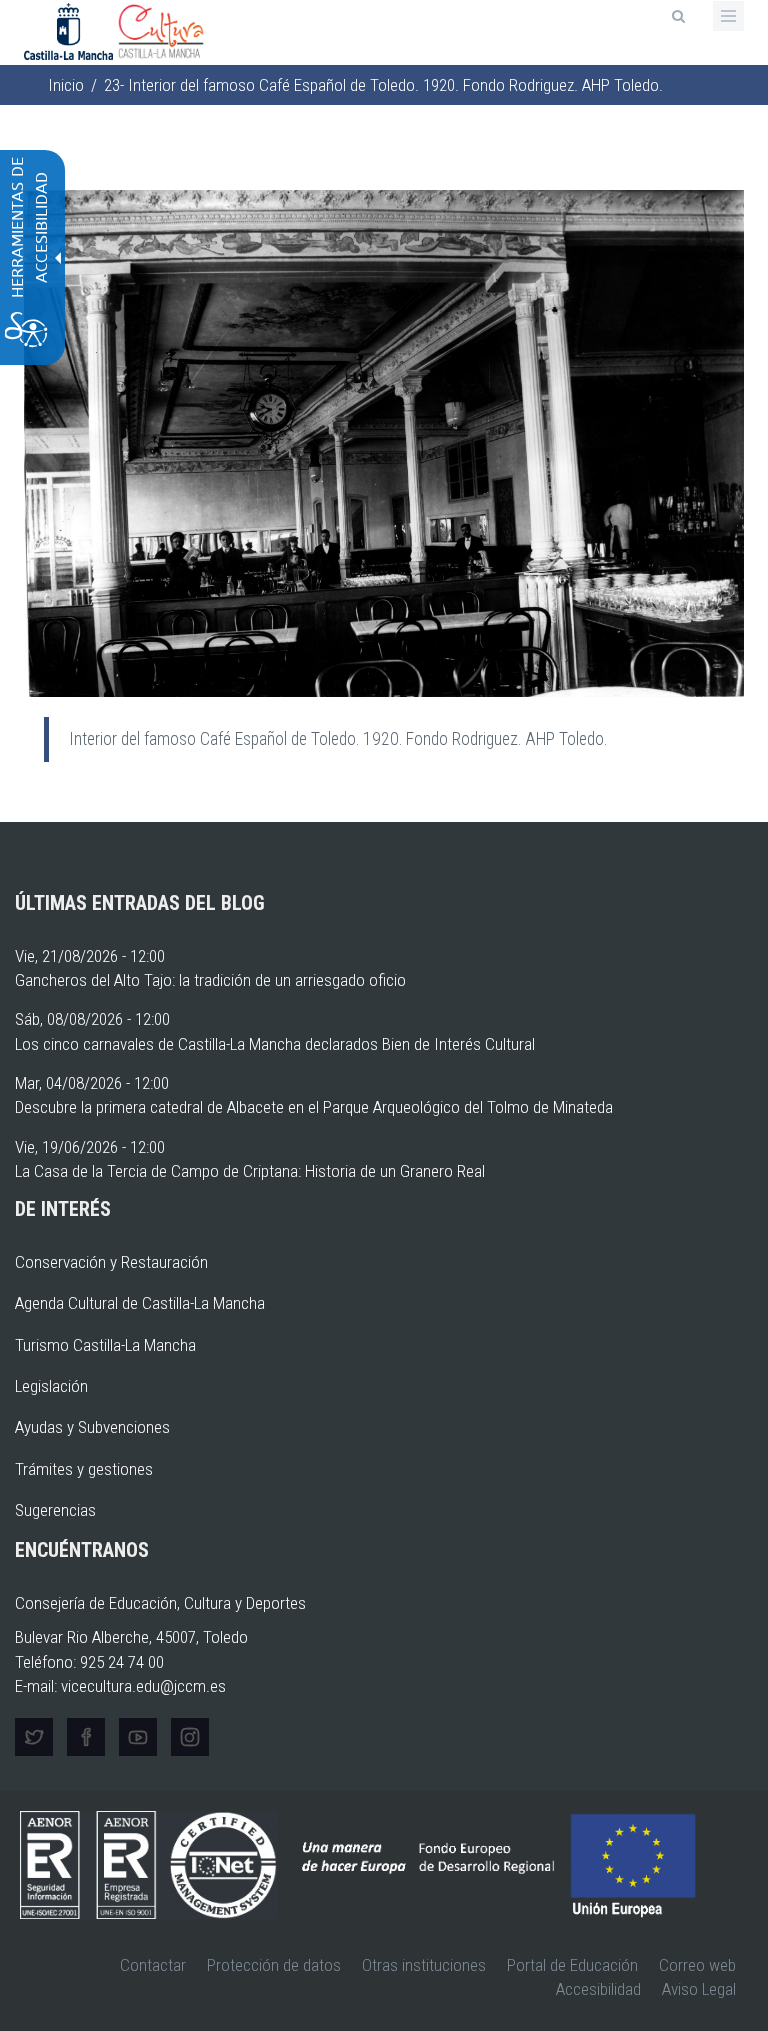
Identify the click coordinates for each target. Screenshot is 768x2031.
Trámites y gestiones (84, 1469)
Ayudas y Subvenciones (92, 1427)
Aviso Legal (699, 1989)
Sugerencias (55, 1510)
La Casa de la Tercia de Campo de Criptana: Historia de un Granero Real (250, 1171)
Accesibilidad (598, 1989)
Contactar (153, 1965)
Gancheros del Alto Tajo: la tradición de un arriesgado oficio (210, 980)
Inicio (66, 85)
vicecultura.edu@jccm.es (143, 1686)
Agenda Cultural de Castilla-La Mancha (140, 1303)
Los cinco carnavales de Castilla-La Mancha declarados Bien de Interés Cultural (275, 1044)
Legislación (51, 1386)
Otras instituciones (424, 1965)
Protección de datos (274, 1965)
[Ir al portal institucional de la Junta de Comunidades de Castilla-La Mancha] (70, 30)
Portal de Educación (572, 1965)
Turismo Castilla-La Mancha (105, 1345)
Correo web (697, 1965)
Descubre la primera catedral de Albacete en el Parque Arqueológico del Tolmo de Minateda (314, 1107)
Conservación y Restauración (111, 1262)
